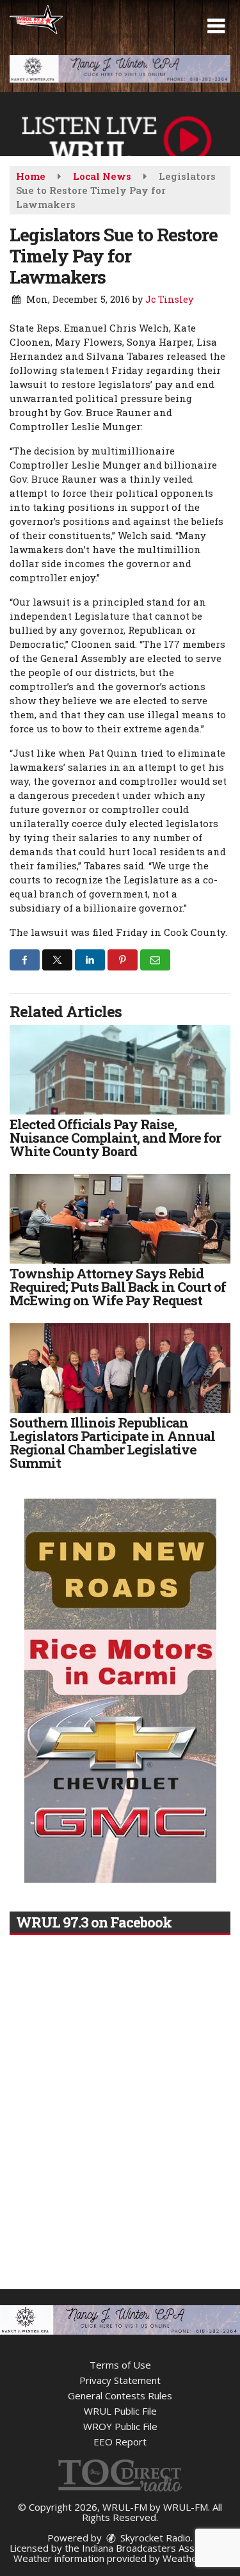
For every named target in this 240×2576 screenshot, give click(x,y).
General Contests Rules (120, 2395)
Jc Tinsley (169, 299)
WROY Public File (120, 2426)
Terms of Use (120, 2365)
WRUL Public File (120, 2411)
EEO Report (120, 2442)
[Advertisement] (120, 69)
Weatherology (194, 2558)
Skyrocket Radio (154, 2538)
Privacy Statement (120, 2380)
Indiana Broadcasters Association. (156, 2548)
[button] (216, 26)
